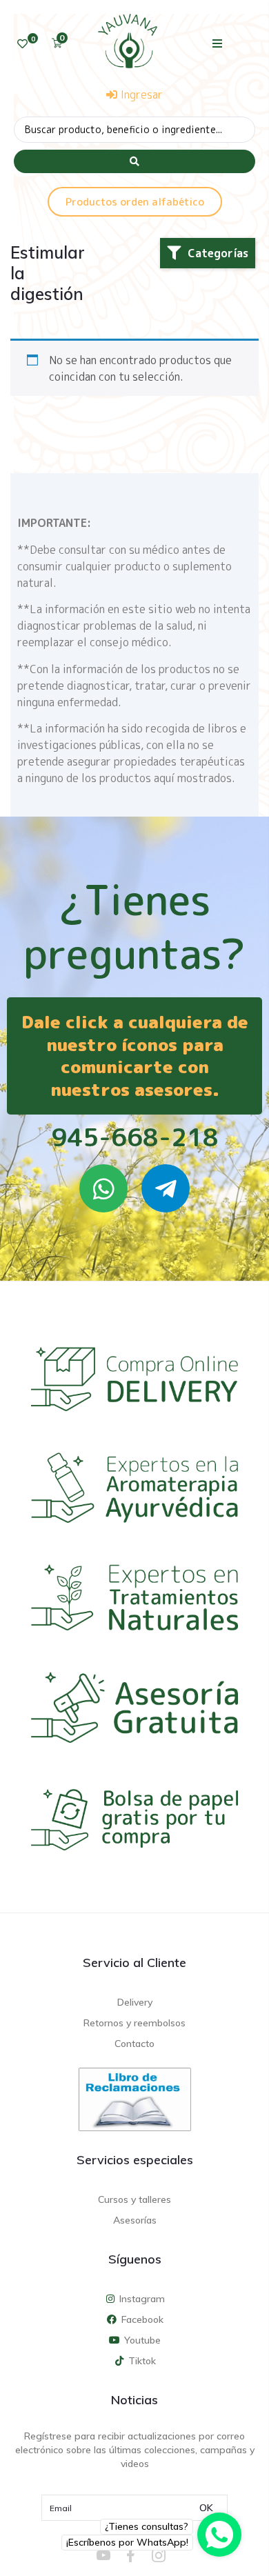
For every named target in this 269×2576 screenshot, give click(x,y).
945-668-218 (135, 1137)
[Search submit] (134, 161)
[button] (218, 43)
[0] (22, 44)
